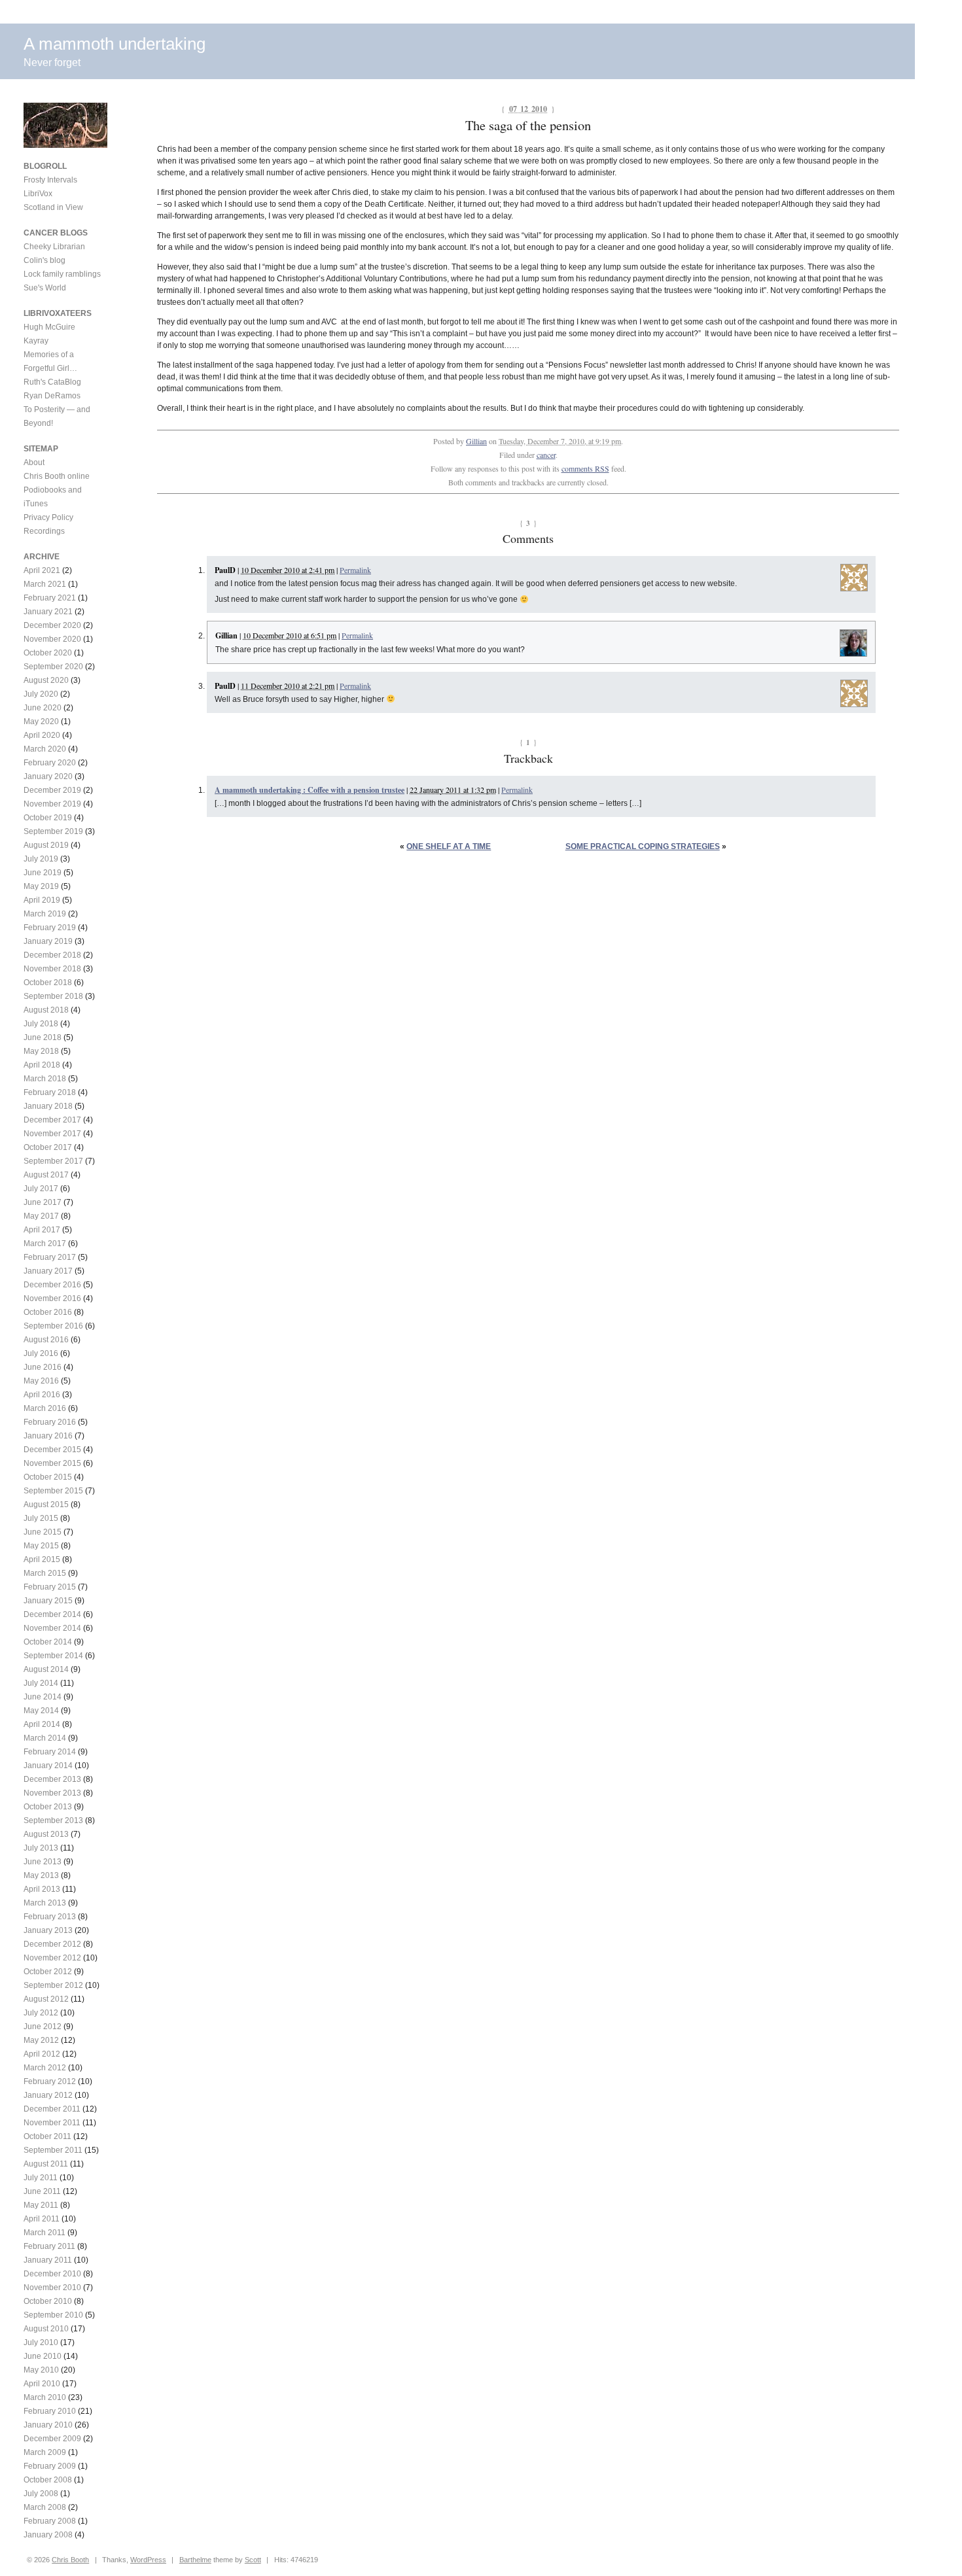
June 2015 (43, 1532)
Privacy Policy (48, 517)
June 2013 (43, 1862)
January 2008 (48, 2535)
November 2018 (52, 969)
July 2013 (41, 1848)
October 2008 (48, 2480)
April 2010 (42, 2384)
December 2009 (52, 2439)
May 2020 (41, 722)
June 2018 (43, 1037)
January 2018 (48, 1106)
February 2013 (50, 1917)
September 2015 (53, 1491)
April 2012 (42, 2054)
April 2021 (42, 570)
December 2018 (52, 955)
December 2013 (52, 1779)
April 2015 (42, 1559)
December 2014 (52, 1614)
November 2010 (52, 2288)
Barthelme (195, 2560)
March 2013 (45, 1903)
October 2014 (48, 1642)
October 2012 (48, 1972)
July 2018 (41, 1024)
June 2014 (43, 1697)
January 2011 (48, 2260)
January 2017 (48, 1271)
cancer (546, 455)
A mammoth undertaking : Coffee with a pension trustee (310, 790)
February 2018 (50, 1092)
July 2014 (41, 1683)
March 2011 (45, 2233)
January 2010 (48, 2425)
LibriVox (38, 194)
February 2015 (50, 1587)
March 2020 (45, 749)
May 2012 (41, 2040)
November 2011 (52, 2123)
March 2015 (45, 1573)
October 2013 (48, 1807)
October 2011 (47, 2136)
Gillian (476, 441)
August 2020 (46, 680)
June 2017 (43, 1202)
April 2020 (42, 735)
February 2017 (50, 1257)
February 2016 (50, 1422)
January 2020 (48, 776)
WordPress (148, 2560)
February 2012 (50, 2081)
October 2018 (48, 983)
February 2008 (50, 2521)
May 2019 (41, 886)
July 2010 (41, 2342)
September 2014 (53, 1656)
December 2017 (52, 1120)
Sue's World (45, 288)
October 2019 (48, 818)
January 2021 (48, 612)
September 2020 (53, 667)
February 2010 (50, 2411)
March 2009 (45, 2452)
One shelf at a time (449, 846)
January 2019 (48, 941)
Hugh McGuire (49, 327)
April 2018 (42, 1065)
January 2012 (48, 2095)
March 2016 (45, 1408)
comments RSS (585, 468)
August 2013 (46, 1834)
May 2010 (41, 2370)
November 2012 (52, 1958)
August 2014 (46, 1669)
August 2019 (46, 845)
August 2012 (46, 1999)
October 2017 (48, 1147)
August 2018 (46, 1010)
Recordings (44, 531)
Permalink (355, 570)
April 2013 (42, 1889)
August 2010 (46, 2329)
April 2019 (42, 900)
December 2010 (52, 2274)
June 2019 (43, 873)
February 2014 (50, 1752)
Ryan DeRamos (52, 396)
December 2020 (52, 625)
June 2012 (43, 2027)
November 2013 (52, 1793)
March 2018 (45, 1079)
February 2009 (50, 2466)
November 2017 (52, 1134)
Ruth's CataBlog (52, 382)
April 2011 (42, 2219)
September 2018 (53, 996)
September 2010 (53, 2315)
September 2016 (53, 1326)
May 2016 (41, 1381)
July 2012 (41, 2013)
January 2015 (48, 1601)
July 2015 (41, 1518)
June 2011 (42, 2191)
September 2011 (53, 2150)
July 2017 (41, 1189)
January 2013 (48, 1930)
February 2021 (50, 598)
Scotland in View (53, 207)
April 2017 (42, 1230)
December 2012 (52, 1944)
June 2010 (43, 2356)
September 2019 (53, 831)
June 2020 (43, 708)
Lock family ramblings (62, 274)
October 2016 (48, 1312)
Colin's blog (45, 260)
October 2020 (48, 653)
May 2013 (41, 1875)
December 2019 (52, 790)
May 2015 (41, 1546)
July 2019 (41, 859)
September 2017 (53, 1161)
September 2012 (53, 1985)
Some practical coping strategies (643, 846)
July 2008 (41, 2494)
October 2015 (48, 1477)
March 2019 (45, 914)
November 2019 (52, 804)
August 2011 (46, 2164)
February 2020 (50, 763)
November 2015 (52, 1463)
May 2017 (41, 1216)
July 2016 (41, 1353)
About (34, 462)
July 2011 (41, 2178)
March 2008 (45, 2507)
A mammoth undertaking (115, 44)
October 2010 (48, 2301)
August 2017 (46, 1175)
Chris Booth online (57, 476)
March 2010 (45, 2397)
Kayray (36, 341)
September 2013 (53, 1820)
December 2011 (52, 2109)
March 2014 (45, 1738)
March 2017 (45, 1244)
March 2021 (45, 584)
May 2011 (41, 2205)
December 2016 (52, 1285)
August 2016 (46, 1340)
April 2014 (42, 1724)
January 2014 (48, 1766)
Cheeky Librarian (54, 247)
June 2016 (43, 1367)
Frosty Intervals (50, 180)
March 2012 (45, 2068)
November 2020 (52, 639)
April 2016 (42, 1395)
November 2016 (52, 1298)
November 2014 (52, 1628)
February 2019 (50, 928)
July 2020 (41, 694)
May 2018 (41, 1051)
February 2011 (49, 2246)
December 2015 (52, 1450)
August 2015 (46, 1505)
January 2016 (48, 1436)
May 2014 (41, 1711)
